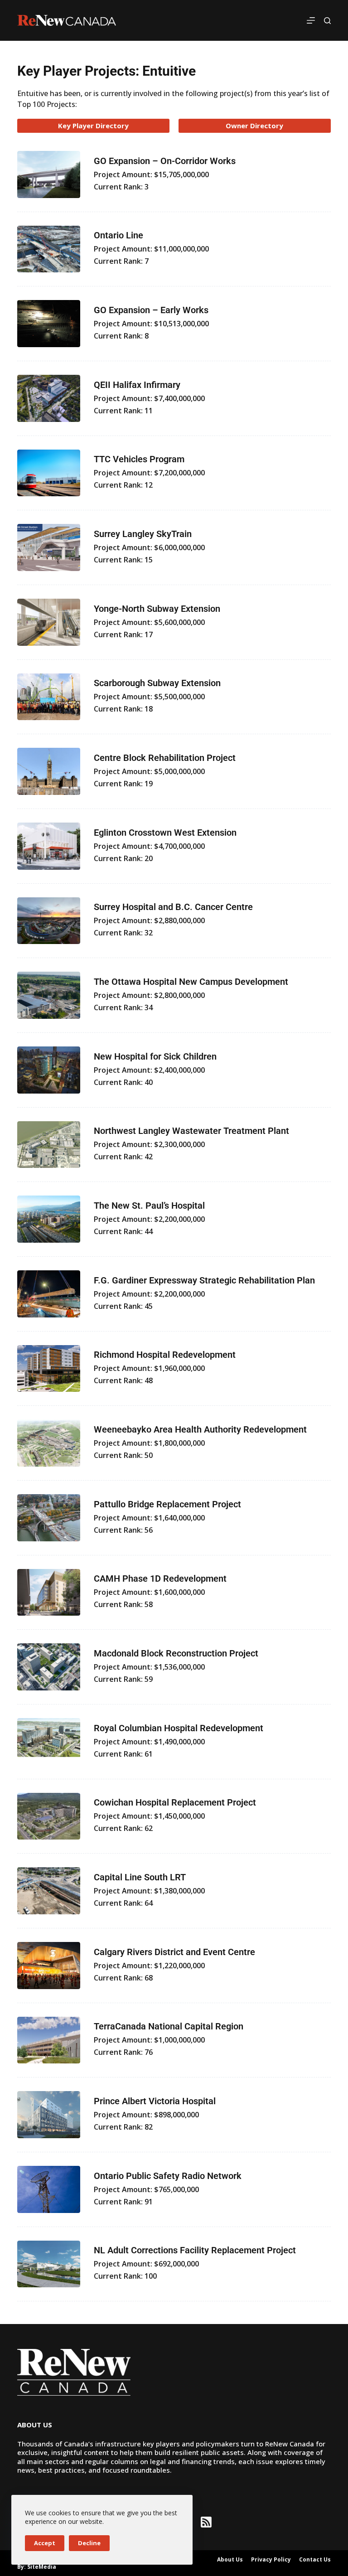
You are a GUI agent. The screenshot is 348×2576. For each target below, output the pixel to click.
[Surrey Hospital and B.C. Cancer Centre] (48, 921)
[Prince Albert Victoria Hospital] (48, 2115)
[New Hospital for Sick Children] (48, 1070)
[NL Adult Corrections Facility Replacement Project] (48, 2264)
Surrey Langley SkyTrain (143, 534)
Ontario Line (118, 235)
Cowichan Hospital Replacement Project (175, 1802)
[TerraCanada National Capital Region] (48, 2040)
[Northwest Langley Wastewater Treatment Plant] (48, 1145)
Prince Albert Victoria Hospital (155, 2101)
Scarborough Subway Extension (157, 683)
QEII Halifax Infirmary (137, 385)
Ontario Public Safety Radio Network (168, 2176)
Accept (45, 2543)
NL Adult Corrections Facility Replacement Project (195, 2250)
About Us (230, 2560)
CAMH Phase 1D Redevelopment (160, 1579)
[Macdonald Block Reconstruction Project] (48, 1667)
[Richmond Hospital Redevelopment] (48, 1369)
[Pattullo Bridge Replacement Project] (48, 1518)
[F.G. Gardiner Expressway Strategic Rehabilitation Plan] (48, 1294)
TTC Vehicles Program (139, 459)
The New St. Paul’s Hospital (149, 1206)
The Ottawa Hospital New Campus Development (191, 982)
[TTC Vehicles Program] (48, 473)
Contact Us (315, 2560)
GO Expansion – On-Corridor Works (165, 161)
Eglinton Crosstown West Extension (165, 833)
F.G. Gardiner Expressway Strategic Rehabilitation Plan (204, 1280)
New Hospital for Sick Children (155, 1056)
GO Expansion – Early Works (151, 310)
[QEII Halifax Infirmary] (48, 398)
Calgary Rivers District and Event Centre (174, 1952)
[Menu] (311, 20)
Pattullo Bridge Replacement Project (167, 1504)
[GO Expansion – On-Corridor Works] (48, 174)
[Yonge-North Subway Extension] (48, 622)
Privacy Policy (271, 2560)
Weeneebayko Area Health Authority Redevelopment (200, 1429)
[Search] (327, 21)
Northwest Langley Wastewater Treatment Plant (191, 1131)
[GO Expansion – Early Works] (48, 324)
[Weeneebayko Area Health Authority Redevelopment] (48, 1443)
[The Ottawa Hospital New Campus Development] (48, 995)
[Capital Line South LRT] (48, 1891)
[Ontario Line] (48, 249)
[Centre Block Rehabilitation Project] (48, 771)
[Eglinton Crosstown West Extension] (48, 846)
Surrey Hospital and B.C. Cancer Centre (173, 907)
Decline (89, 2543)
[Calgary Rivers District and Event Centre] (48, 1966)
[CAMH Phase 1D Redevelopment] (48, 1593)
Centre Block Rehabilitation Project (165, 758)
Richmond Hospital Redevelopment (165, 1355)
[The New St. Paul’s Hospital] (48, 1219)
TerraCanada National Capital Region (169, 2026)
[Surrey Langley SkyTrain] (48, 547)
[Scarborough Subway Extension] (48, 697)
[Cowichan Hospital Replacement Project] (48, 1816)
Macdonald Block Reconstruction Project (176, 1653)
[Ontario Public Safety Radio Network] (48, 2189)
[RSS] (206, 2522)
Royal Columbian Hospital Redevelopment (179, 1728)
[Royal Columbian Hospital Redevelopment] (48, 1742)
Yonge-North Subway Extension (157, 609)
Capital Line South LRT (140, 1877)
